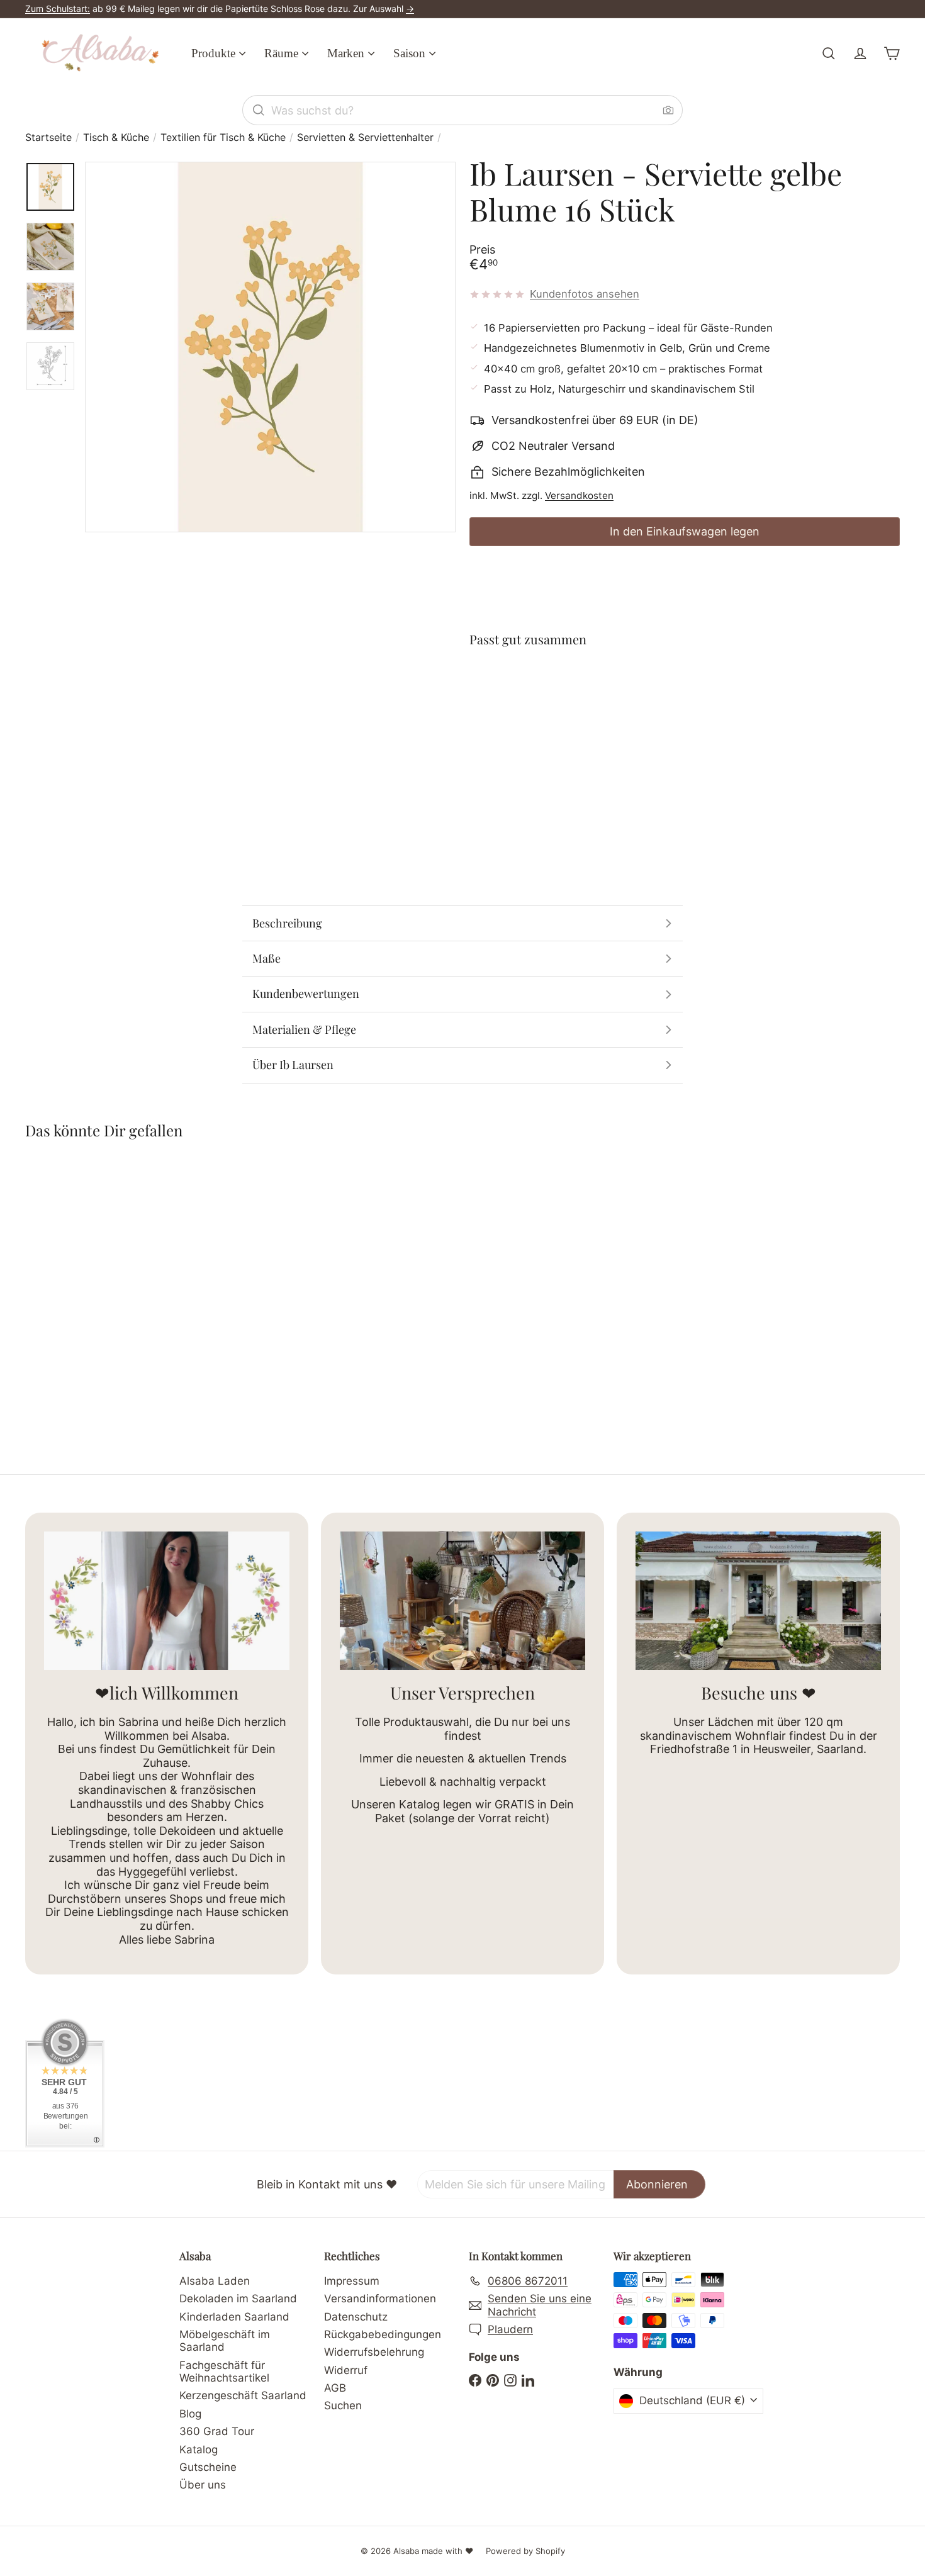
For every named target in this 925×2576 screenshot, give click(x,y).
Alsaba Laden (215, 2281)
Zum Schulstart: (58, 8)
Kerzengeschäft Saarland (243, 2395)
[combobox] (462, 110)
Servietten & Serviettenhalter (365, 137)
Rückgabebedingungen (383, 2334)
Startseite (48, 137)
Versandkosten (579, 496)
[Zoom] (270, 347)
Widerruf (346, 2370)
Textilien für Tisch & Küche (223, 137)
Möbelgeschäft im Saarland (225, 2341)
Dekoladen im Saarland (238, 2299)
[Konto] (860, 53)
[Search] (259, 110)
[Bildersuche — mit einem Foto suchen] (668, 110)
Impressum (352, 2281)
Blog (190, 2414)
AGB (335, 2388)
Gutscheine (208, 2467)
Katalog (199, 2450)
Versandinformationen (380, 2299)
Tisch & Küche (116, 137)
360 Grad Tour (217, 2431)
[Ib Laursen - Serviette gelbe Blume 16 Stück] (685, 704)
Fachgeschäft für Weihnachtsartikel (224, 2372)
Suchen (343, 2405)
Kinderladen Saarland (234, 2317)
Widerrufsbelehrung (374, 2352)
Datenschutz (356, 2317)
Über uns (203, 2485)
